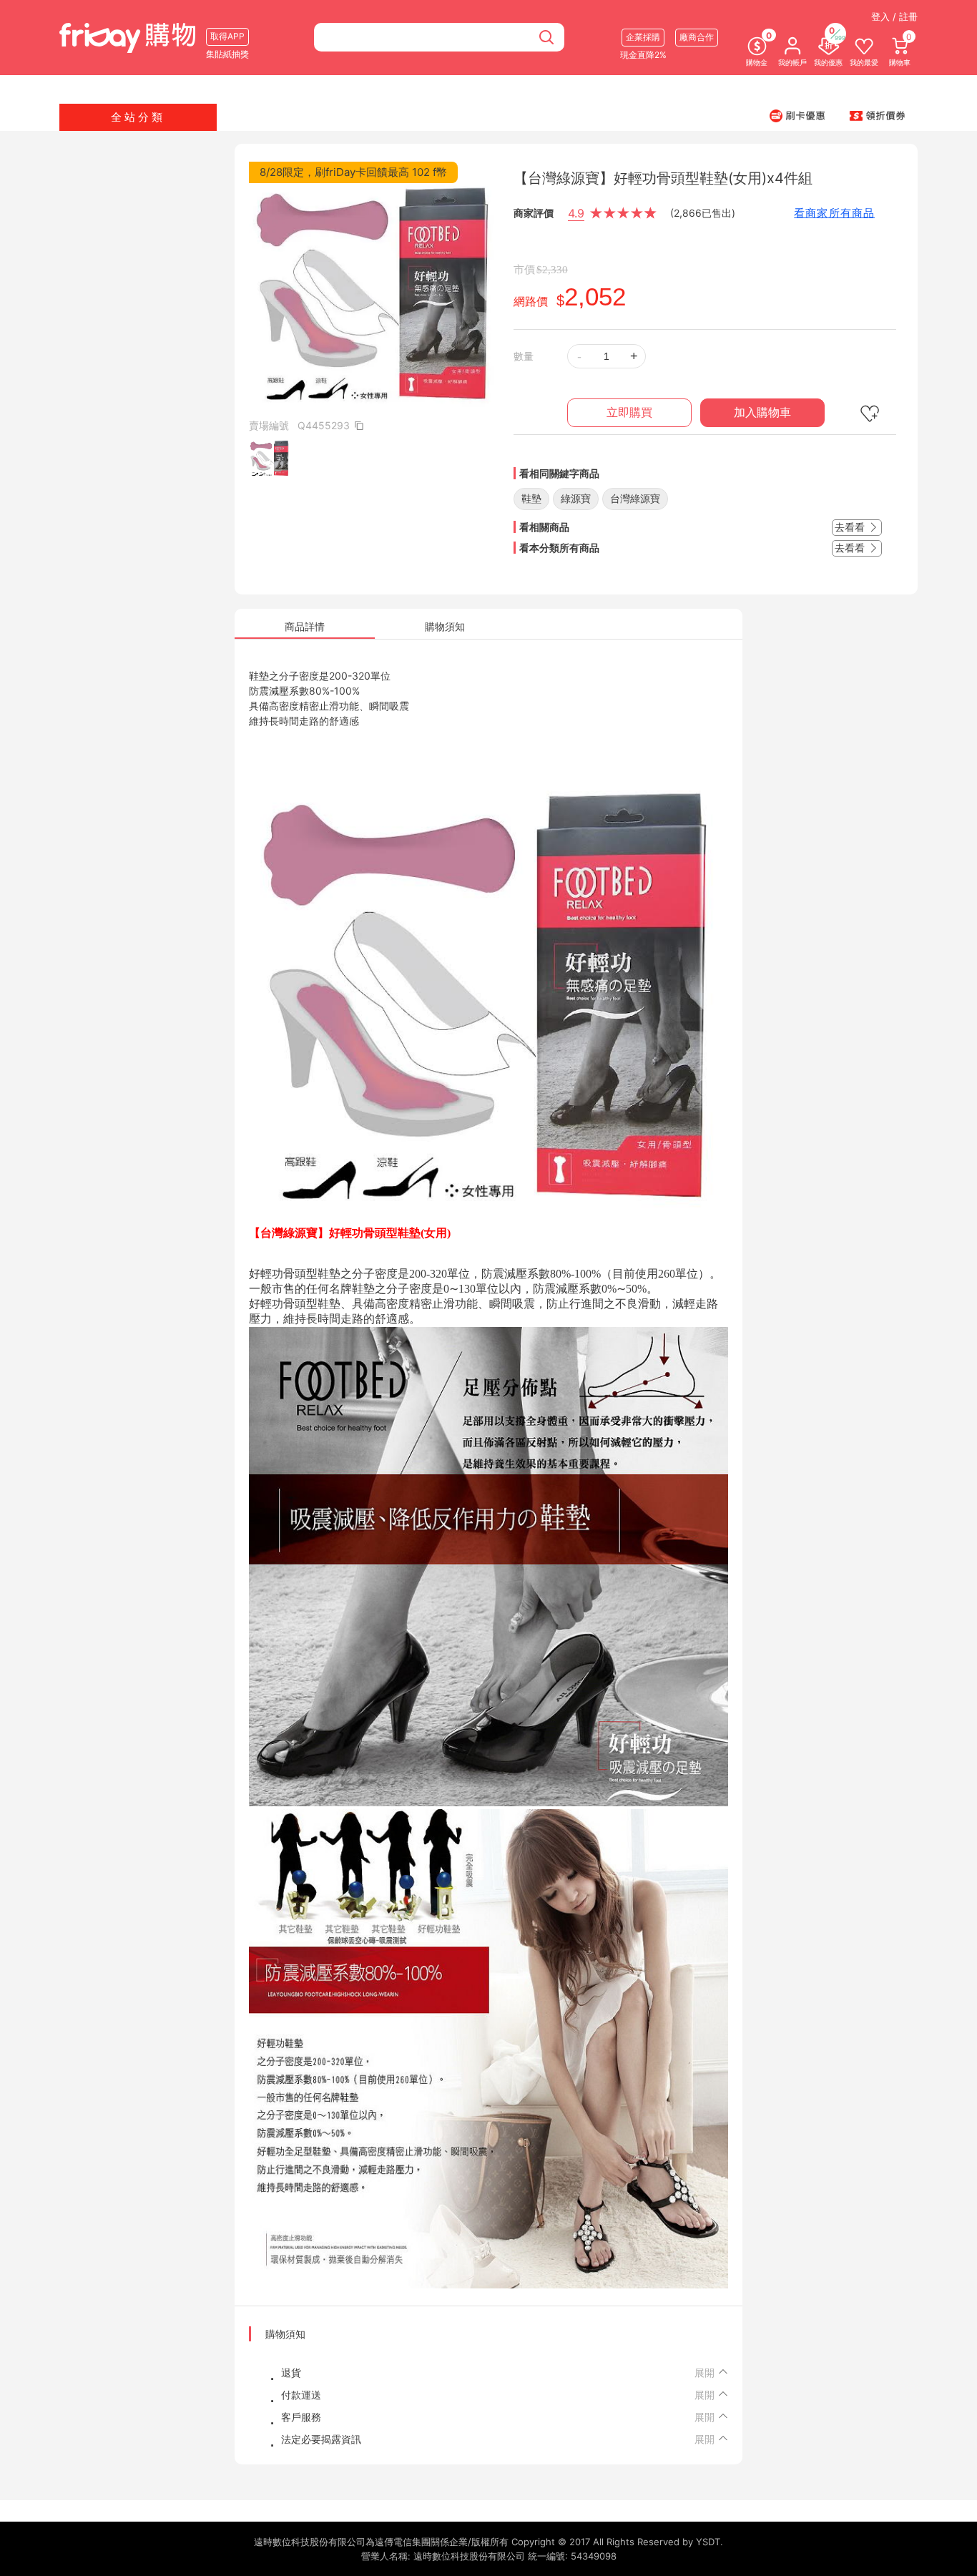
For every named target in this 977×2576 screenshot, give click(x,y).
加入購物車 (762, 412)
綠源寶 (576, 498)
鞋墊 (531, 498)
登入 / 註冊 (894, 16)
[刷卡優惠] (797, 115)
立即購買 (629, 412)
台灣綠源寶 (635, 498)
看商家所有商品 (834, 213)
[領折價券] (878, 115)
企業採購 (643, 37)
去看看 (851, 527)
